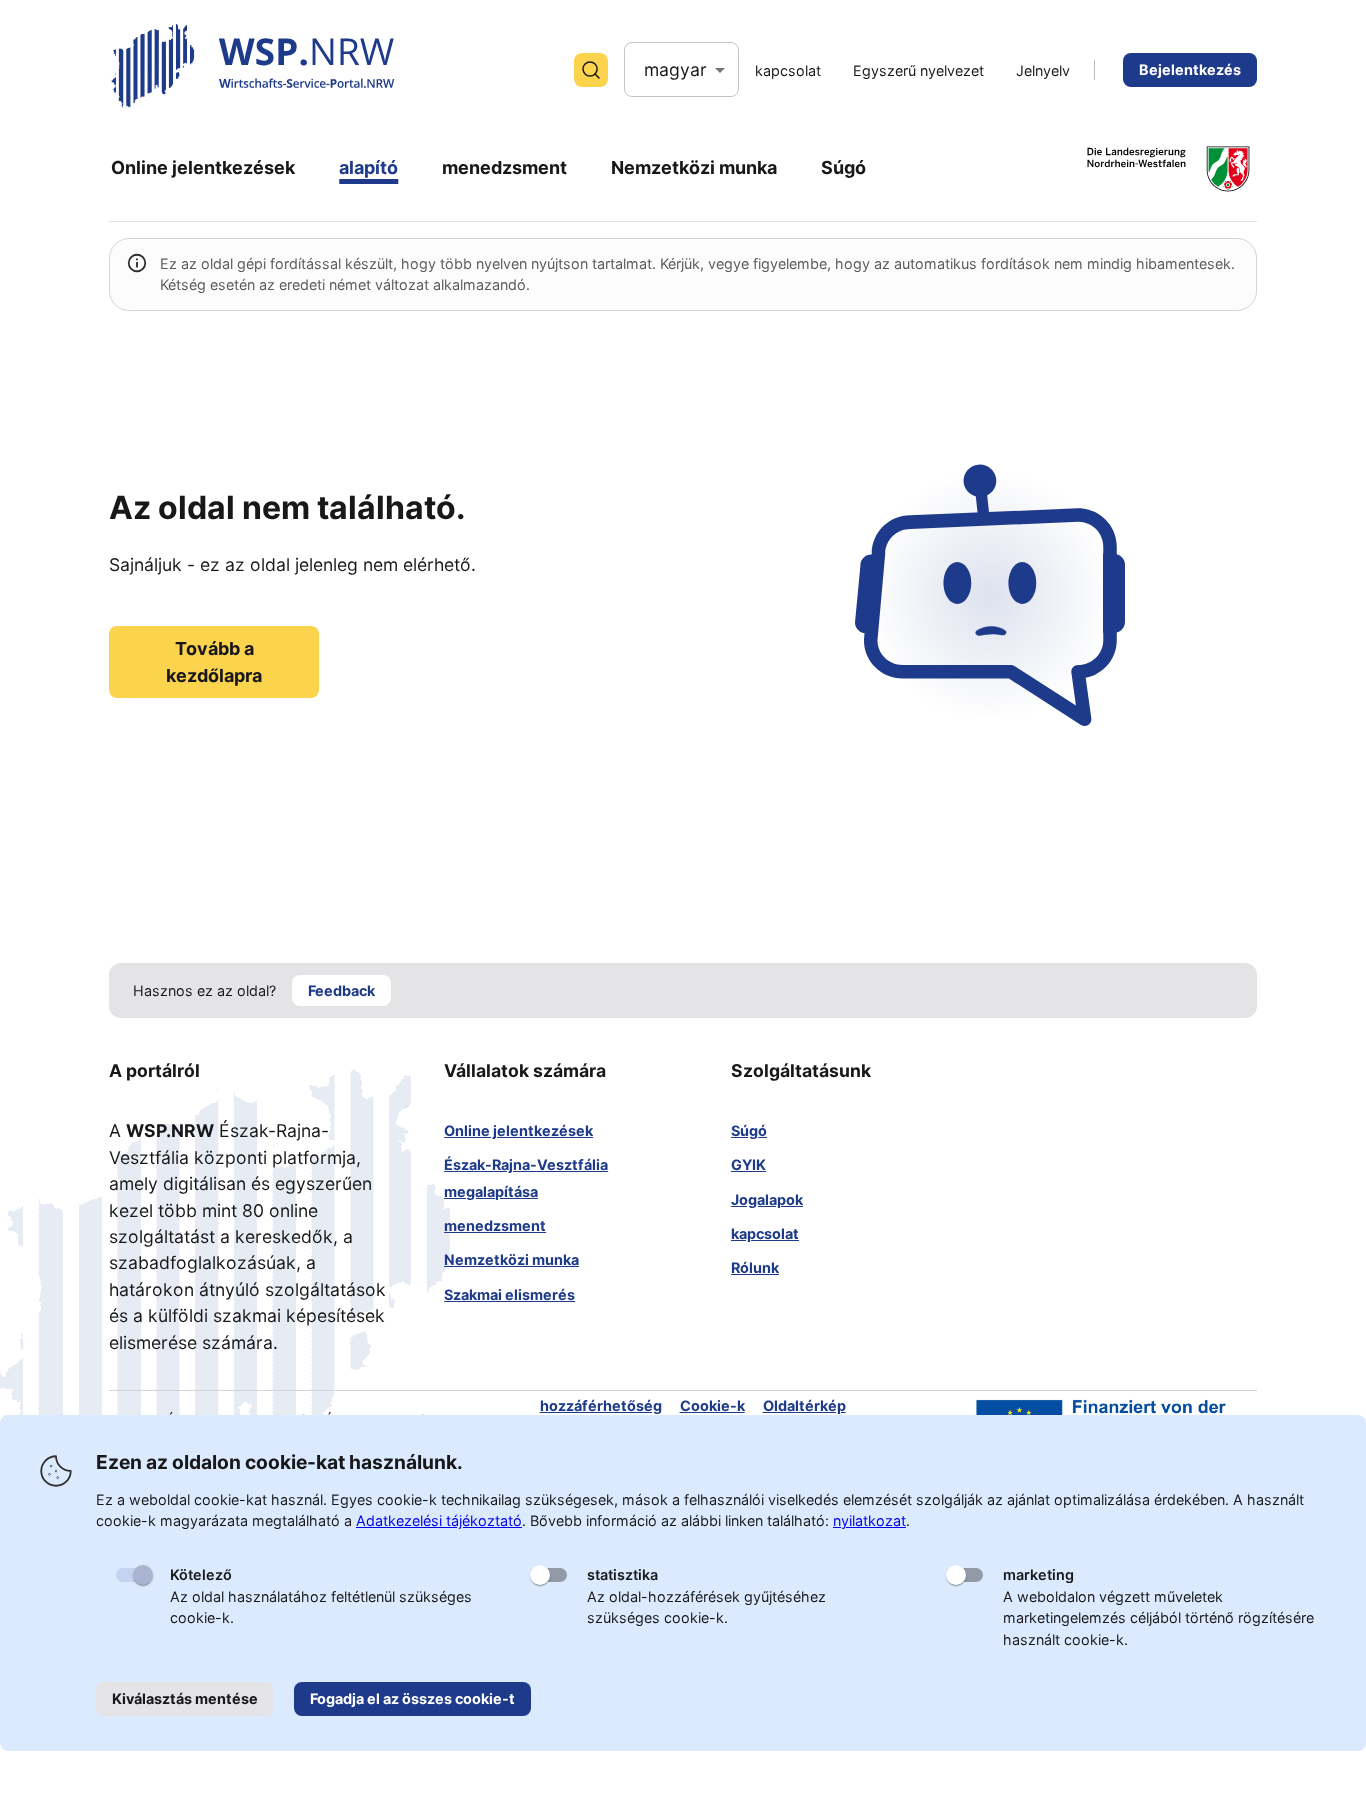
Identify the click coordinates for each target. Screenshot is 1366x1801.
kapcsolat (765, 1233)
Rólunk (755, 1267)
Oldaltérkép (804, 1405)
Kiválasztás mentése (185, 1698)
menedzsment (495, 1225)
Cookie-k (712, 1405)
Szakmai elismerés (509, 1294)
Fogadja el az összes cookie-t (412, 1698)
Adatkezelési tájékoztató (439, 1520)
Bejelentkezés (1190, 69)
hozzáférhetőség (601, 1405)
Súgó (749, 1130)
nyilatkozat (869, 1520)
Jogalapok (767, 1199)
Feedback (341, 990)
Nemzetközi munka (511, 1259)
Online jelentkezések (518, 1130)
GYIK (748, 1164)
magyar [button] (675, 69)
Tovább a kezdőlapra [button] (214, 662)
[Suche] (591, 70)
